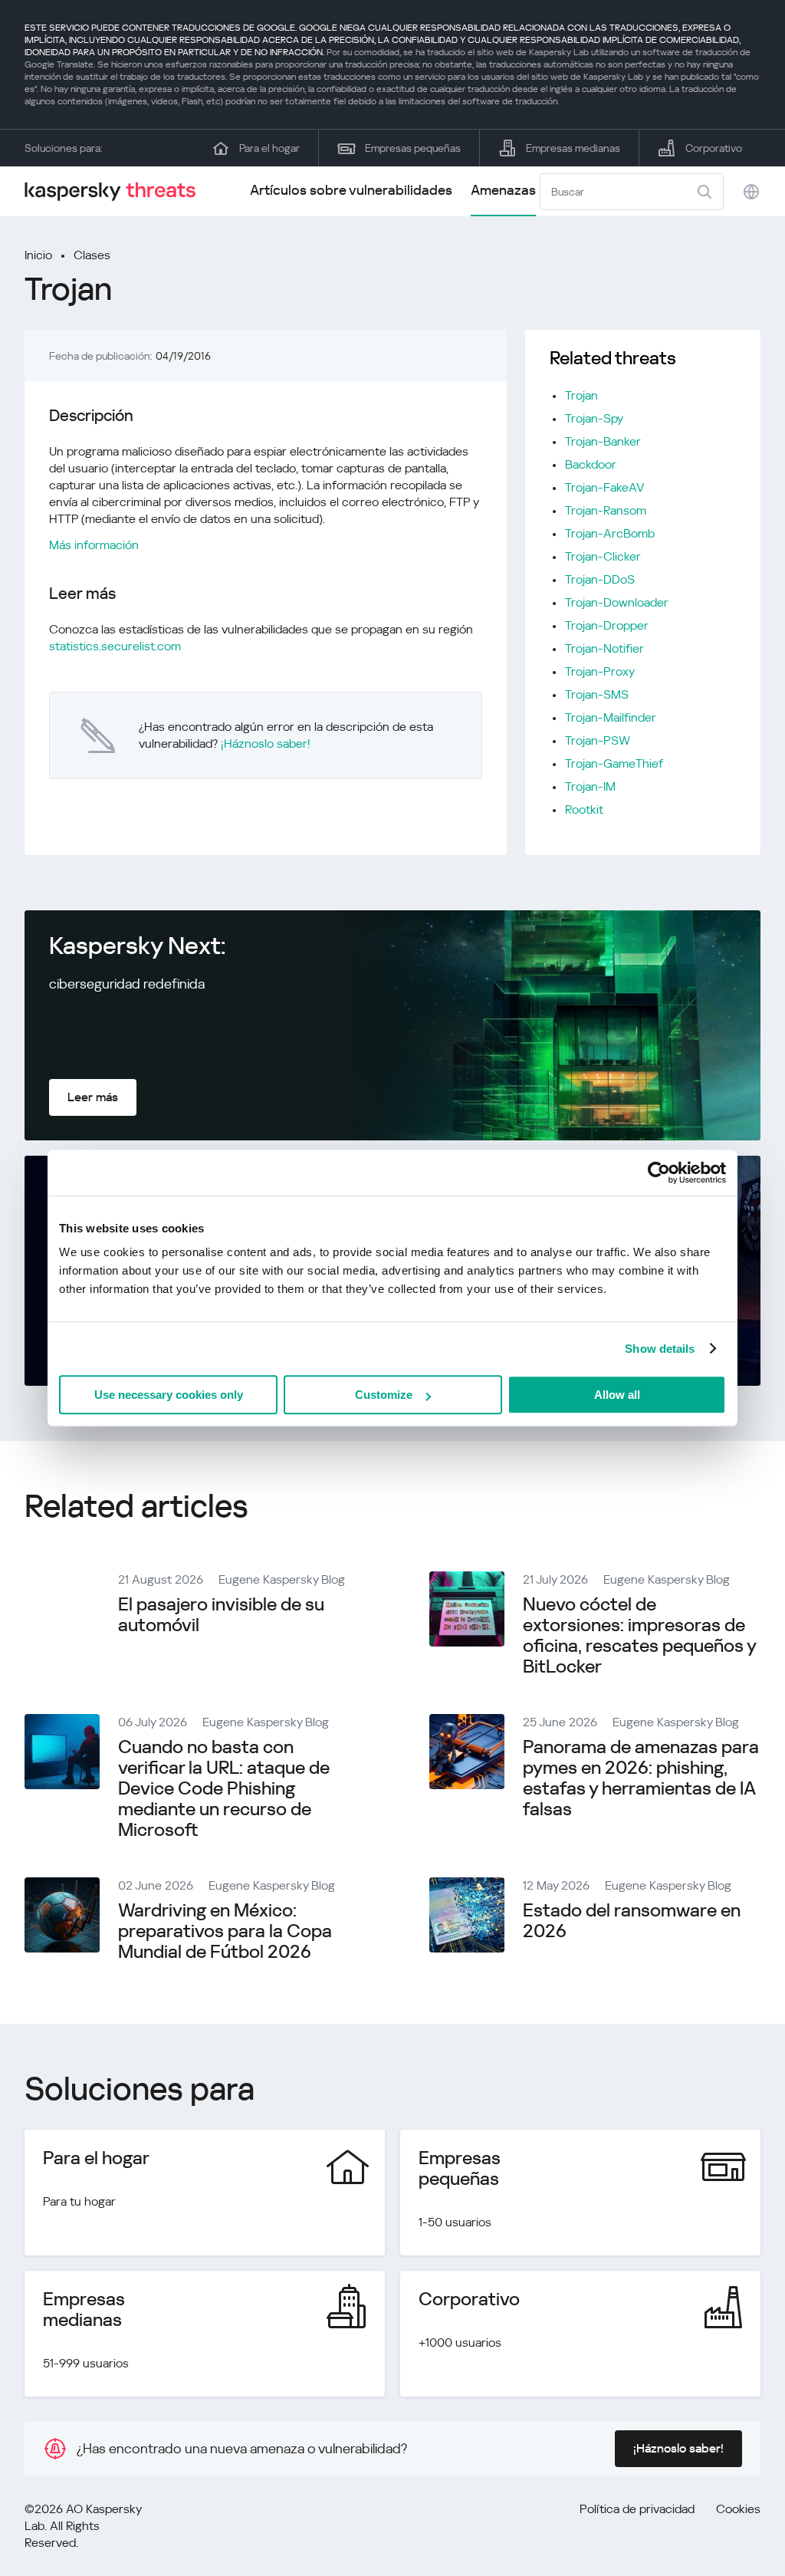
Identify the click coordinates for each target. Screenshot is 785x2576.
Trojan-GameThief (614, 763)
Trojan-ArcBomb (610, 533)
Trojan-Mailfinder (611, 717)
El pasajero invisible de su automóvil (221, 1615)
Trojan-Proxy (600, 671)
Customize (384, 1395)
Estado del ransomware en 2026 (632, 1921)
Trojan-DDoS (600, 579)
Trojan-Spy (594, 418)
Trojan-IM (590, 786)
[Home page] (117, 191)
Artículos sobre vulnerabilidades (351, 190)
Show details (660, 1349)
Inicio (38, 255)
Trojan (581, 395)
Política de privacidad (637, 2509)
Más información (94, 545)
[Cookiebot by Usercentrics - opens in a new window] (659, 1173)
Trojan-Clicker (603, 556)
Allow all (617, 1395)
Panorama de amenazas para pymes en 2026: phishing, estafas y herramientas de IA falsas (641, 1778)
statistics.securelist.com (115, 646)
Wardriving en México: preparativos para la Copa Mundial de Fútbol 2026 (225, 1931)
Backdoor (591, 464)
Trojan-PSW (598, 740)
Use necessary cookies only (169, 1395)
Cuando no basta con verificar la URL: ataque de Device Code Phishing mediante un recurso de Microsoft (224, 1788)
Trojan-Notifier (604, 648)
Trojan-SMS (597, 694)
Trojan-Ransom (606, 510)
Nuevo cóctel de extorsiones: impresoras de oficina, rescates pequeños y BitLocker (639, 1635)
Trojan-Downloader (617, 602)
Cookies (738, 2509)
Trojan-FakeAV (605, 487)
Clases (92, 255)
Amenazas (503, 190)
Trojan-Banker (603, 441)
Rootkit (584, 809)
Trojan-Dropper (607, 625)
